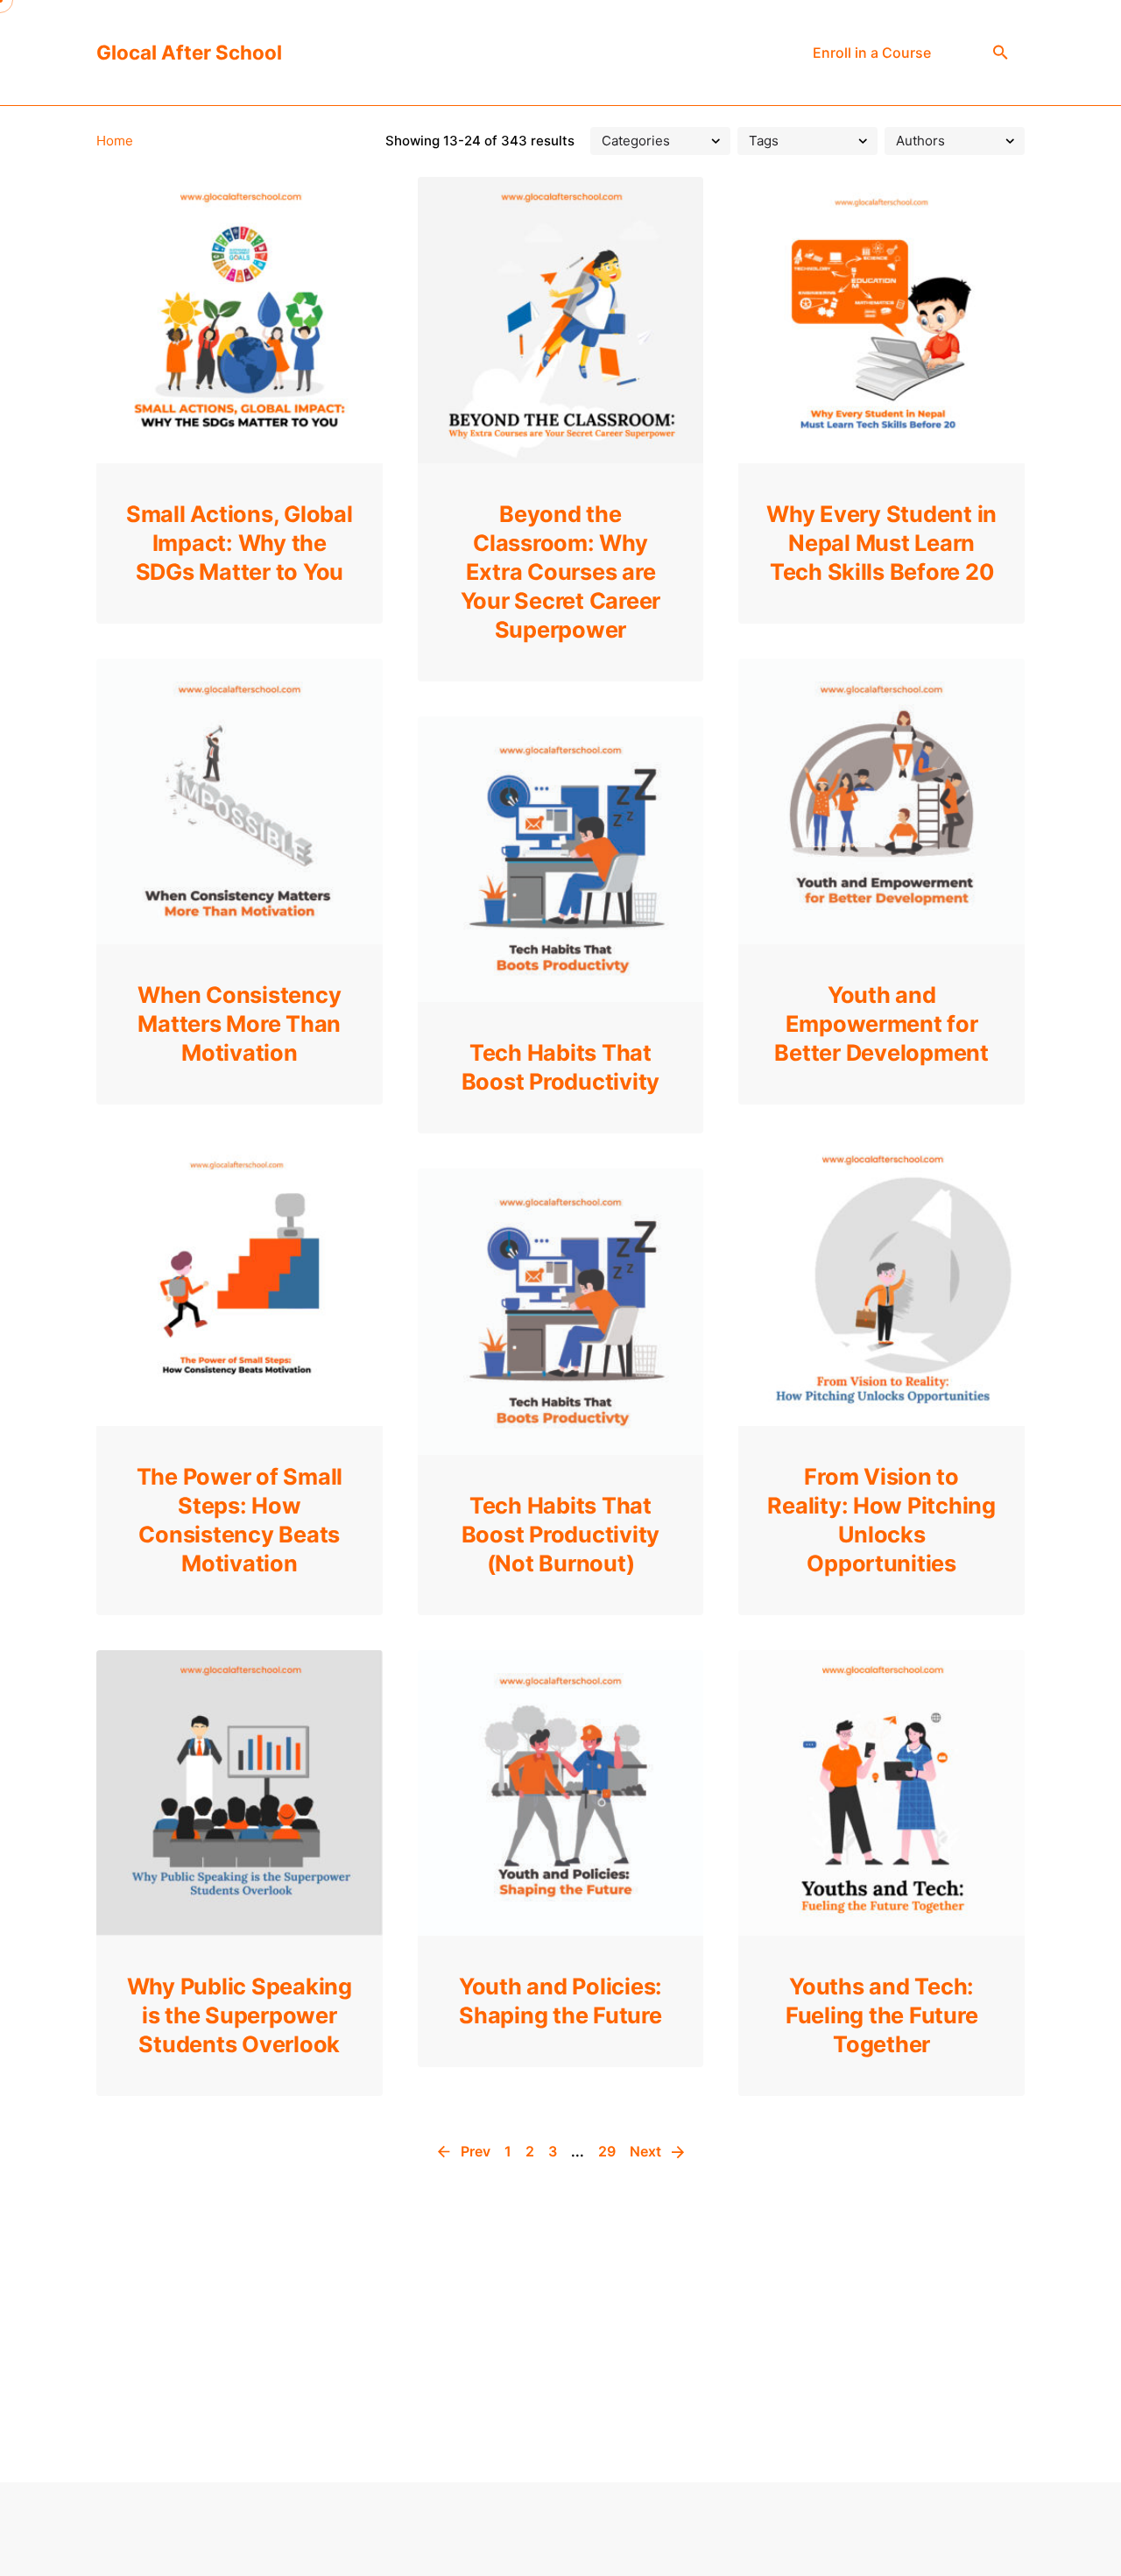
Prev (474, 2151)
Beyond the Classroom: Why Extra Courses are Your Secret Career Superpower (560, 572)
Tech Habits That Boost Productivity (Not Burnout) (560, 1534)
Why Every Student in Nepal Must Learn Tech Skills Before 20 (881, 543)
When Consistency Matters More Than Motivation (239, 1023)
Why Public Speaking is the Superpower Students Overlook (240, 2015)
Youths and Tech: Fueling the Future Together (881, 2015)
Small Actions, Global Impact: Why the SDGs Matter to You (240, 543)
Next (647, 2151)
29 (607, 2151)
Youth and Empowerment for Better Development (881, 1023)
